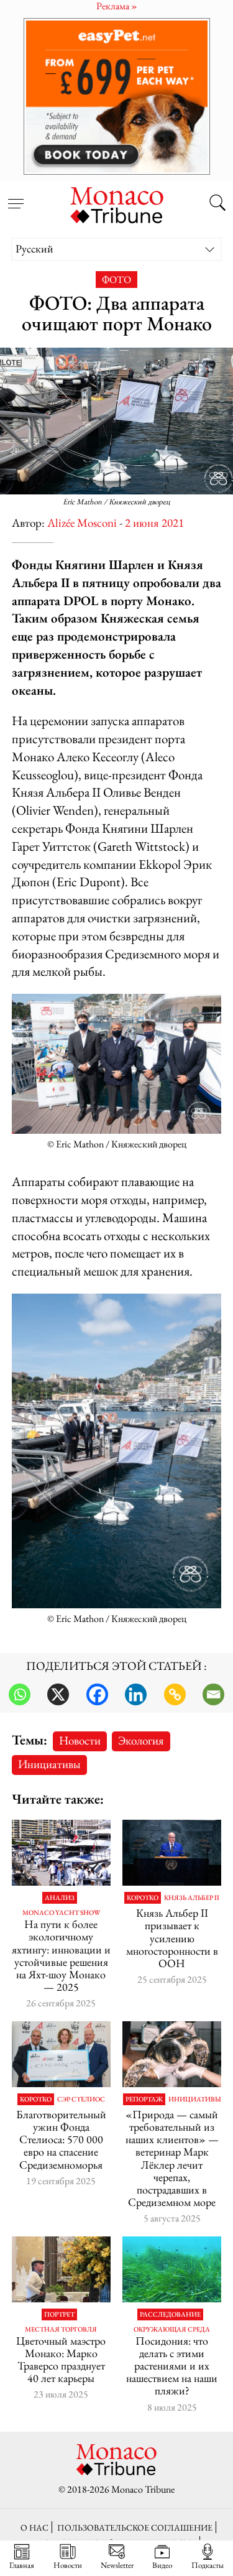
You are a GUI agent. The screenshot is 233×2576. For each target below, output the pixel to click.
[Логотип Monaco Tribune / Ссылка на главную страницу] (117, 203)
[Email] (213, 1694)
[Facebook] (97, 1694)
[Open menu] (16, 197)
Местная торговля (61, 2329)
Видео (162, 2565)
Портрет (59, 2314)
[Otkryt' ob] (116, 96)
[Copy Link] (175, 1694)
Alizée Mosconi (82, 523)
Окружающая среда (172, 2329)
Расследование (170, 2314)
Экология (141, 1740)
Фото (116, 280)
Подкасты (208, 2565)
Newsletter (117, 2565)
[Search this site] (217, 204)
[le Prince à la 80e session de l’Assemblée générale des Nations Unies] (172, 1853)
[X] (58, 1694)
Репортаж (144, 2099)
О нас (34, 2527)
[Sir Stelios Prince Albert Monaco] (61, 2054)
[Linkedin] (136, 1694)
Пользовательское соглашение (135, 2527)
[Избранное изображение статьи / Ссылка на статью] (61, 2269)
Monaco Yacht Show (61, 1913)
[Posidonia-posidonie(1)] (172, 2269)
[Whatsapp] (20, 1694)
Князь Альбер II (192, 1898)
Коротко (143, 1898)
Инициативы (49, 1764)
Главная (22, 2565)
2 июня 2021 (154, 523)
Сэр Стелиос (81, 2099)
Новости (80, 1740)
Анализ (60, 1898)
